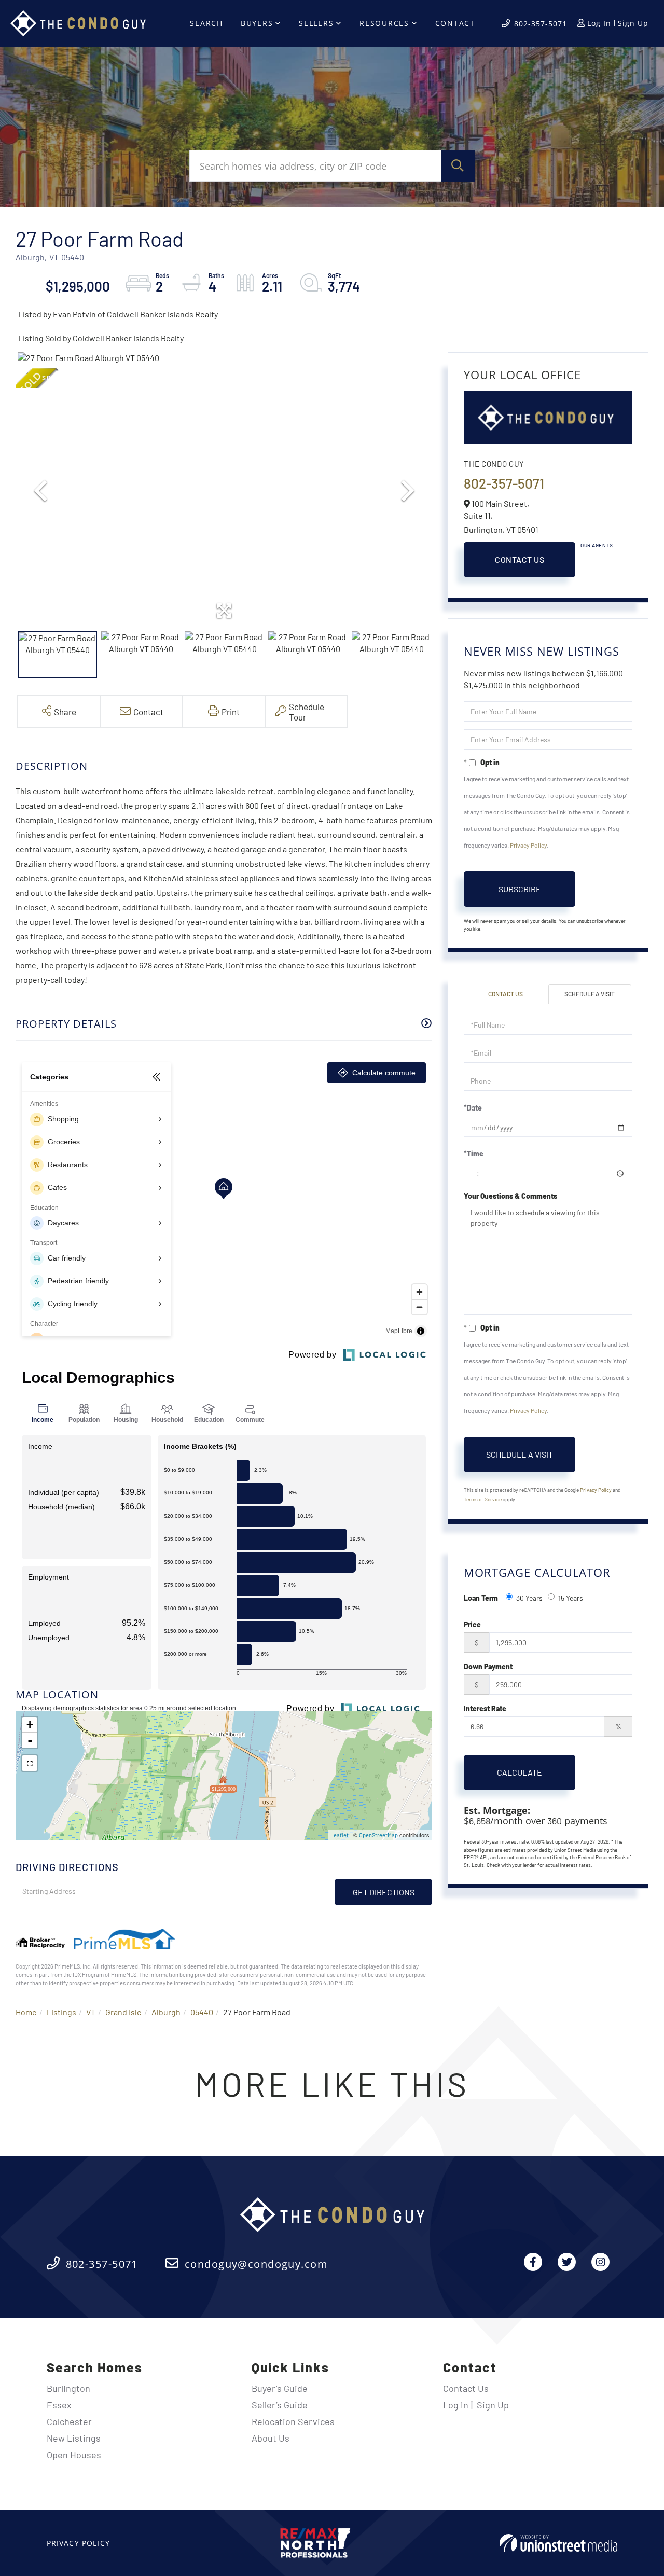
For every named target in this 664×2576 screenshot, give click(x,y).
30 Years (529, 1598)
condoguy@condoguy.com (256, 2264)
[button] (458, 166)
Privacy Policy (528, 845)
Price (472, 1624)
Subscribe (520, 889)
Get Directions (384, 1892)
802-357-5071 (541, 24)
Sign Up (633, 23)
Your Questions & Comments (510, 1196)
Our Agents (597, 545)
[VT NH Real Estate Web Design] (558, 2543)
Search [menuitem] (206, 23)
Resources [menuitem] (384, 23)
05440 (202, 2012)
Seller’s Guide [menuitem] (280, 2405)
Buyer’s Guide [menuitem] (280, 2388)
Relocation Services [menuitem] (293, 2421)
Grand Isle (123, 2012)
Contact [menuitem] (455, 23)
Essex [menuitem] (59, 2405)
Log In (599, 23)
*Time (474, 1153)
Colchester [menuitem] (69, 2421)
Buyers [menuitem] (257, 23)
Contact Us (520, 559)
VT (91, 2012)
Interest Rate (485, 1708)
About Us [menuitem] (271, 2438)
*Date (473, 1108)
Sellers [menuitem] (316, 23)
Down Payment (488, 1666)
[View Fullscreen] (30, 1763)
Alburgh (166, 2012)
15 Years (571, 1598)
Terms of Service (483, 1499)
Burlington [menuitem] (68, 2388)
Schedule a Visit (590, 994)
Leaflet (340, 1835)
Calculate (520, 1772)
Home (26, 2012)
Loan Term (481, 1598)
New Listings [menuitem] (74, 2438)
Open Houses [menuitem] (74, 2455)
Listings (61, 2012)
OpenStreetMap (378, 1835)
